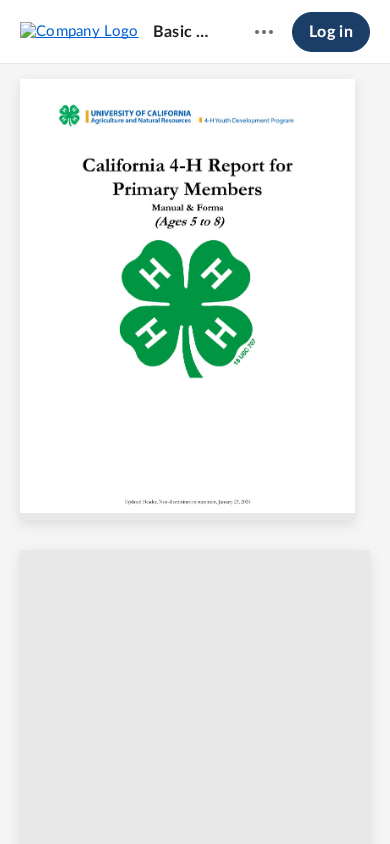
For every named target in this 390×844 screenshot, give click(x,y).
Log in (331, 32)
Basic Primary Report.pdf (185, 32)
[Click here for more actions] (264, 32)
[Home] (79, 31)
